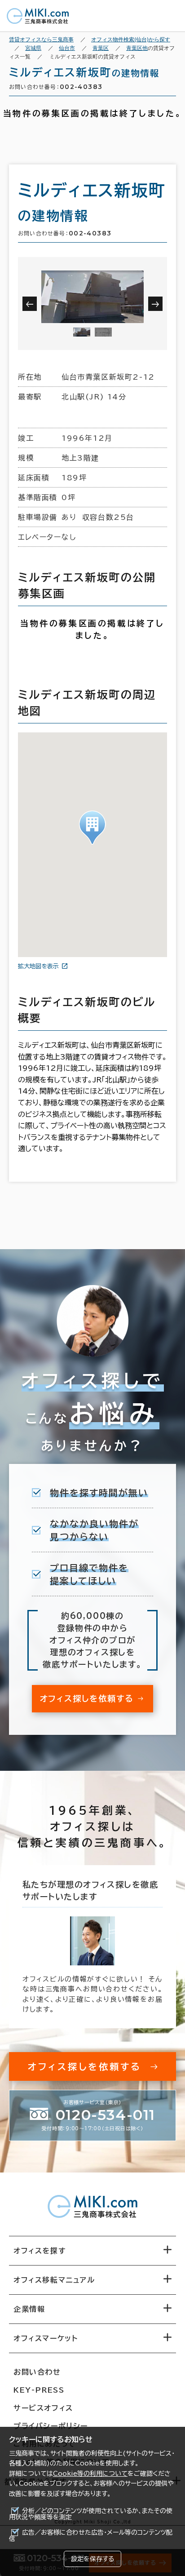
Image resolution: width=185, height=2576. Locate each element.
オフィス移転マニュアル (54, 2280)
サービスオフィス (43, 2408)
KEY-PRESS (39, 2390)
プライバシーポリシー (51, 2426)
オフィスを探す (40, 2251)
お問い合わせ (37, 2372)
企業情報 (29, 2309)
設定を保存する (92, 2559)
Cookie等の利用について (90, 2474)
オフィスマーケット (46, 2338)
